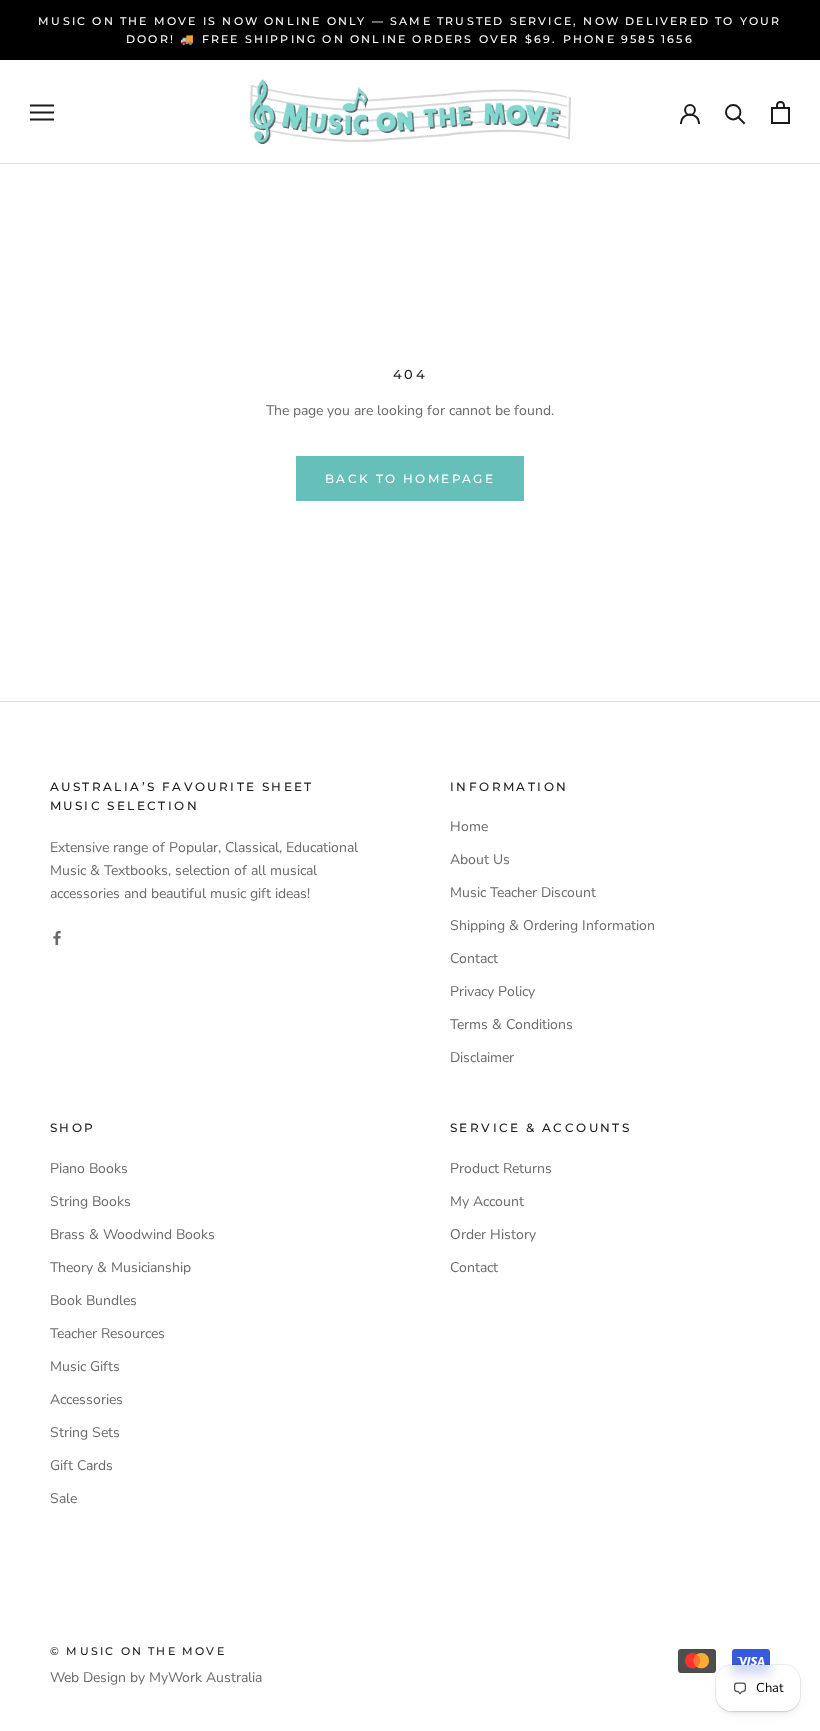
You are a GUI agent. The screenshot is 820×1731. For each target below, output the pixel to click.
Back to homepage (410, 478)
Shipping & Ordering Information (552, 925)
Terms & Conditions (511, 1024)
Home (469, 826)
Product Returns (501, 1168)
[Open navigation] (42, 112)
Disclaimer (482, 1057)
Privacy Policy (492, 991)
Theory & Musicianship (120, 1267)
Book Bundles (93, 1300)
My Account (487, 1201)
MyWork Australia (205, 1677)
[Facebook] (57, 937)
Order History (493, 1234)
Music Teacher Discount (523, 892)
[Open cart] (780, 112)
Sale (63, 1498)
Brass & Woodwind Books (132, 1234)
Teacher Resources (107, 1333)
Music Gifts (85, 1366)
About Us (480, 859)
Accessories (86, 1399)
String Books (90, 1201)
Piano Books (89, 1168)
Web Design (88, 1677)
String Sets (85, 1432)
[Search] (735, 112)
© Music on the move (138, 1651)
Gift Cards (81, 1465)
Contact (474, 958)
